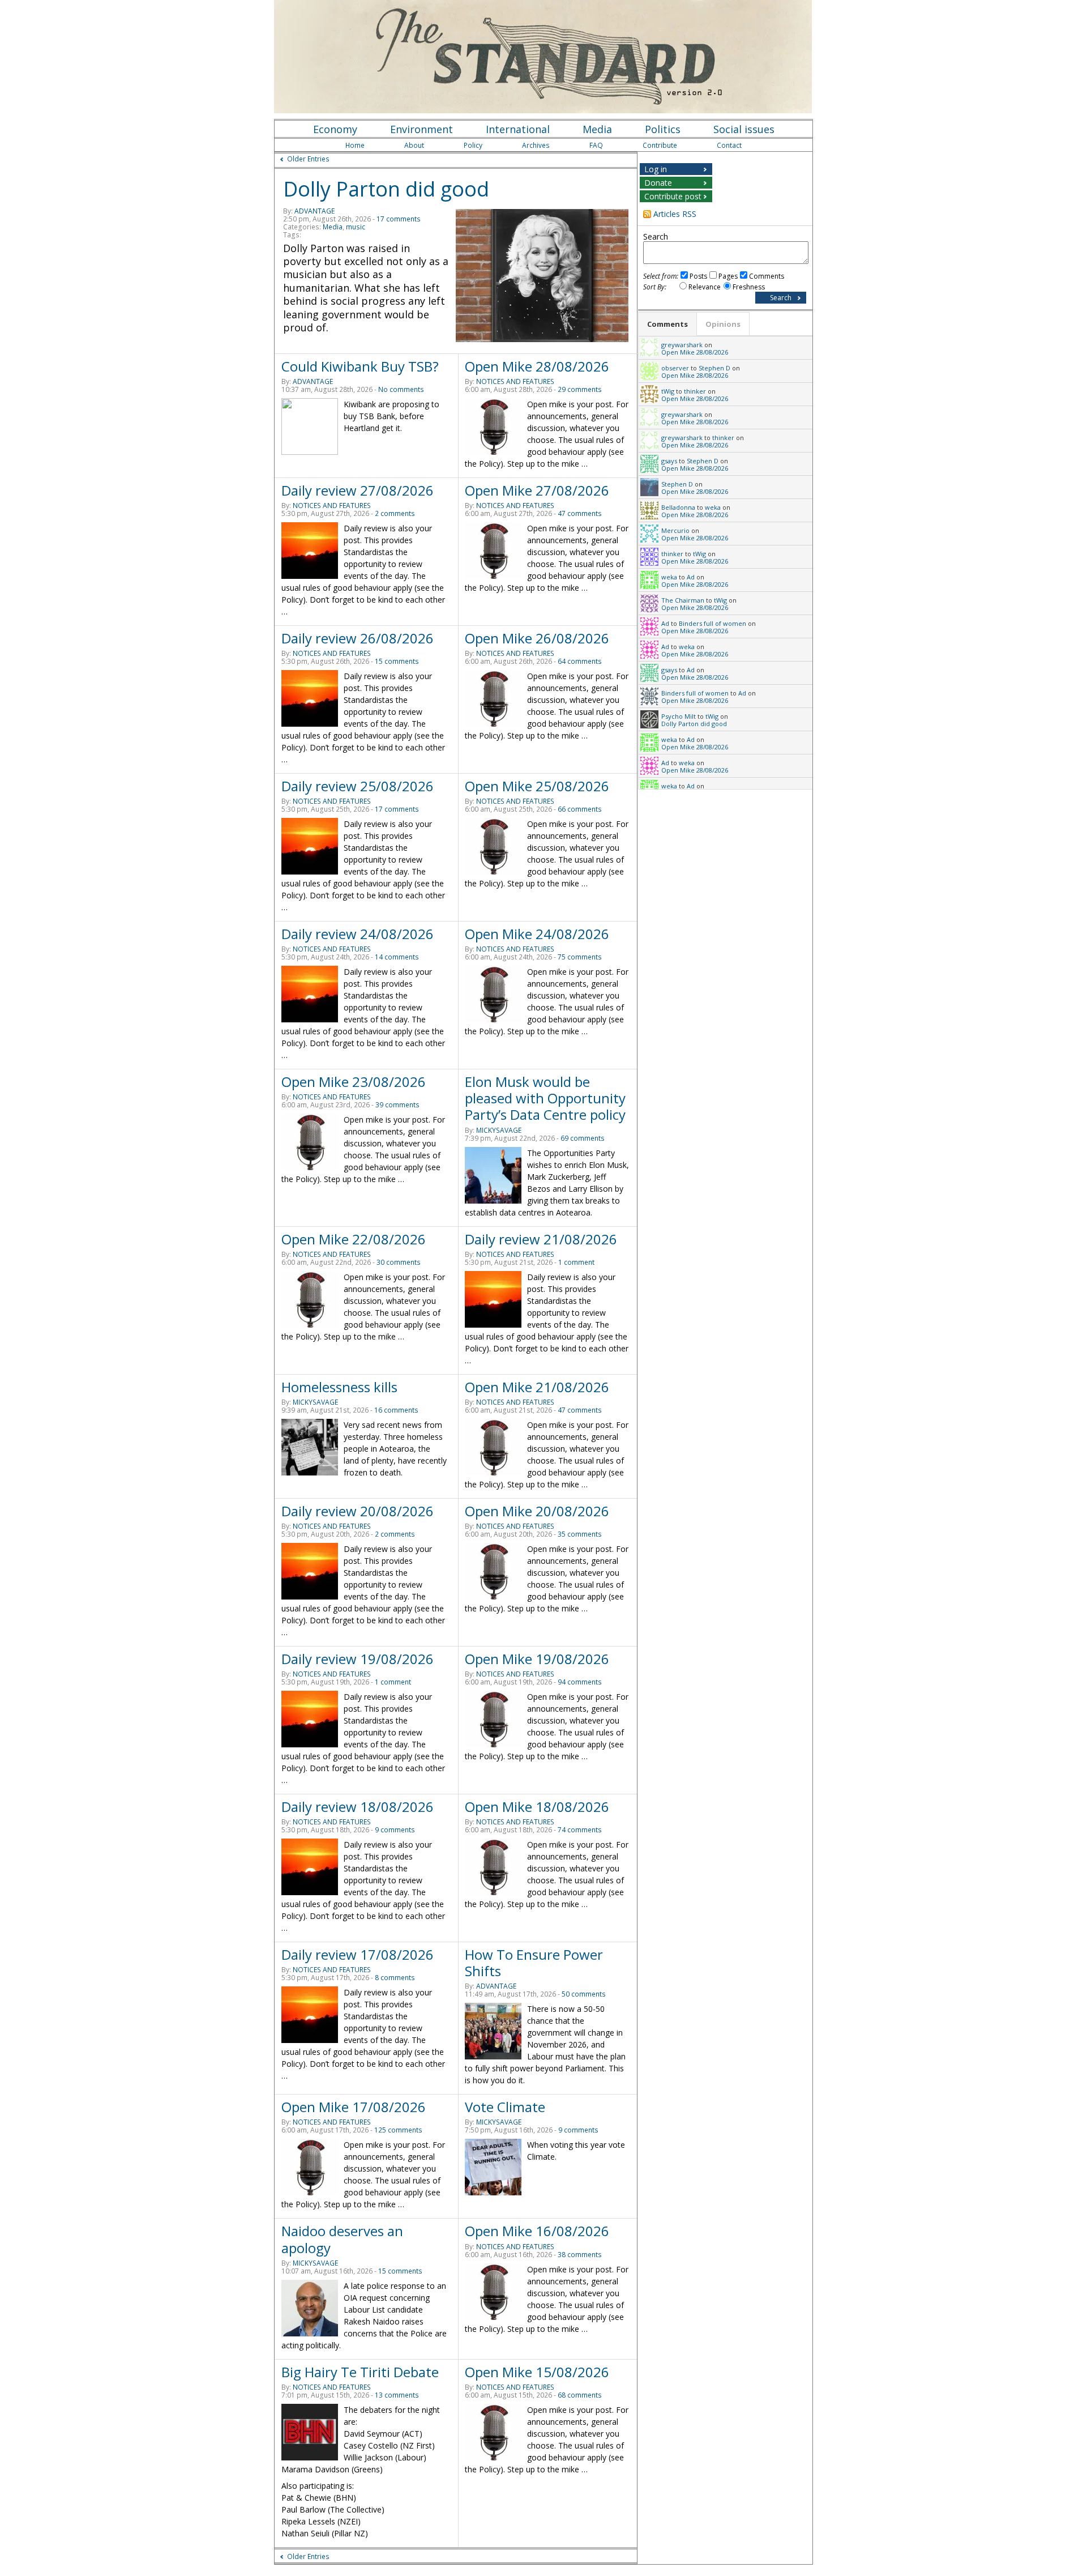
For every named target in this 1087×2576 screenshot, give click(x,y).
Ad (691, 577)
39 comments (397, 1105)
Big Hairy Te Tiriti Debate (360, 2372)
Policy (473, 145)
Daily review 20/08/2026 (358, 1511)
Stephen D (714, 368)
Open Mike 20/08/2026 (537, 1511)
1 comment (576, 1262)
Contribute (660, 145)
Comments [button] (667, 324)
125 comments (398, 2130)
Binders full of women (712, 623)
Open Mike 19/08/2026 (537, 1659)
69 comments (583, 1138)
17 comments (399, 219)
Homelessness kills (339, 1387)
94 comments (580, 1682)
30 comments (399, 1262)
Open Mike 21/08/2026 (537, 1387)
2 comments (395, 513)
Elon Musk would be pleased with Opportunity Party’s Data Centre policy (545, 1098)
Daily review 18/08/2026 (358, 1807)
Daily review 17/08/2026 (358, 1954)
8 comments (395, 1978)
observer (675, 368)
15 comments (397, 661)
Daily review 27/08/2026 (358, 490)
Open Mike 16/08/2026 (537, 2231)
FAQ (596, 145)
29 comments (580, 389)
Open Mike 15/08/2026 (537, 2372)
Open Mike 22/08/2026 (354, 1239)
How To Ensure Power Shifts (534, 1963)
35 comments (580, 1534)
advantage (314, 211)
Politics (663, 129)
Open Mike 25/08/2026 (537, 786)
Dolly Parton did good (386, 189)
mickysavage (499, 1130)
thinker (695, 391)
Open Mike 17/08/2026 (354, 2107)
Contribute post (673, 196)
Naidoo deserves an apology (342, 2239)
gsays (669, 461)
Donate (658, 183)
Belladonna (678, 507)
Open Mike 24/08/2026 (537, 934)
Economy (335, 129)
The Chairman (683, 600)
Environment (421, 129)
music (356, 227)
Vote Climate (505, 2107)
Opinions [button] (723, 324)
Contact (729, 145)
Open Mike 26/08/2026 (537, 638)
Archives (536, 145)
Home (355, 145)
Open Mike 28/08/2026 (537, 366)
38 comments (580, 2255)
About (414, 145)
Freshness (749, 287)
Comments (767, 276)
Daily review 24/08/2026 (358, 934)
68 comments (580, 2395)
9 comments (395, 1830)
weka (713, 507)
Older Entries (308, 159)
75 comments (580, 957)
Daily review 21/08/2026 (541, 1239)
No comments (401, 389)
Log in (656, 169)
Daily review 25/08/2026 (358, 786)
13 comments (397, 2395)
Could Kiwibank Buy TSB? (360, 366)
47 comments (580, 513)
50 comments (584, 1994)
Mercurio (675, 530)
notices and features (515, 381)
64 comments (580, 661)
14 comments (397, 957)
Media (597, 129)
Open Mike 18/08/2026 (537, 1807)
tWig (668, 391)
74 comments (580, 1830)
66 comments (580, 809)
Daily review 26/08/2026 (358, 638)
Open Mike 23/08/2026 (354, 1082)
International (518, 129)
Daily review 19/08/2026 (358, 1659)
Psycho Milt (679, 716)
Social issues (744, 129)
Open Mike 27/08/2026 (537, 490)
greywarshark (682, 345)
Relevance (705, 287)
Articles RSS (675, 214)
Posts (698, 276)
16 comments (396, 1410)
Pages (728, 276)
